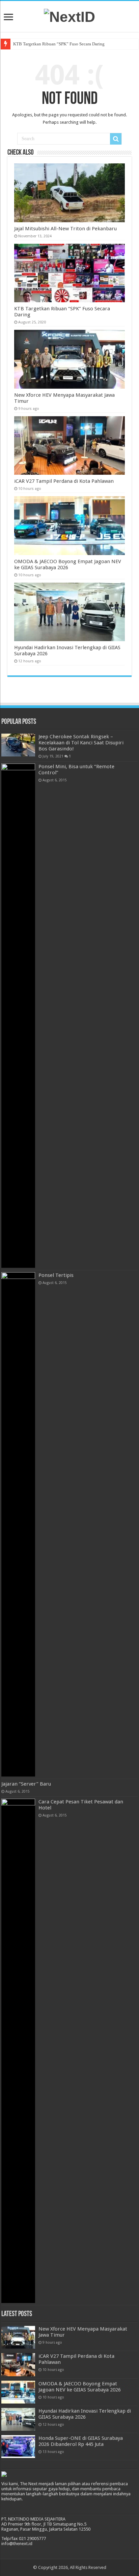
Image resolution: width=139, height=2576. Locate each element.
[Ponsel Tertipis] (18, 1524)
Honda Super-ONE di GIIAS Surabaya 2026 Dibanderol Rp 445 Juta (81, 2441)
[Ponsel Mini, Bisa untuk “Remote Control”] (18, 1016)
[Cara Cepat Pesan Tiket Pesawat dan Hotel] (18, 2051)
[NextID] (69, 16)
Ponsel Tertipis (56, 1275)
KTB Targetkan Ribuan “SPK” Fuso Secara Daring (59, 44)
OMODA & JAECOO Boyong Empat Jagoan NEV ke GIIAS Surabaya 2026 (68, 564)
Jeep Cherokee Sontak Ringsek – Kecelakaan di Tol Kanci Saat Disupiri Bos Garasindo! (81, 743)
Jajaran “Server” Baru (26, 1784)
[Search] (116, 139)
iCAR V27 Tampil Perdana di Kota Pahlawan (64, 481)
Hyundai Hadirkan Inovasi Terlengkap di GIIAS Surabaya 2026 (85, 2414)
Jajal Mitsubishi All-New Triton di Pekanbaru (65, 229)
